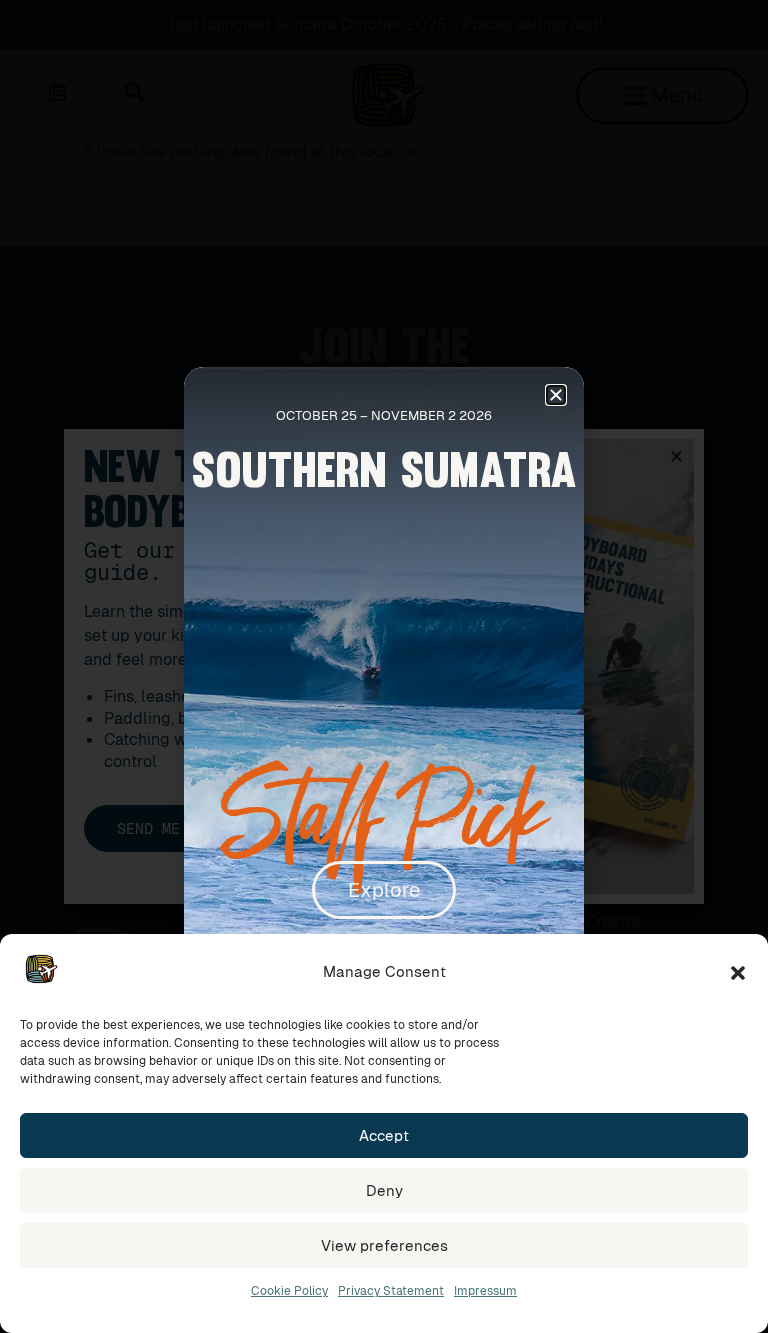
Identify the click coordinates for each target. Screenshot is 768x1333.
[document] (384, 666)
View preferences (384, 1245)
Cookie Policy (289, 1291)
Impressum (485, 1291)
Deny (384, 1190)
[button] (738, 973)
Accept (384, 1135)
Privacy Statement (391, 1291)
